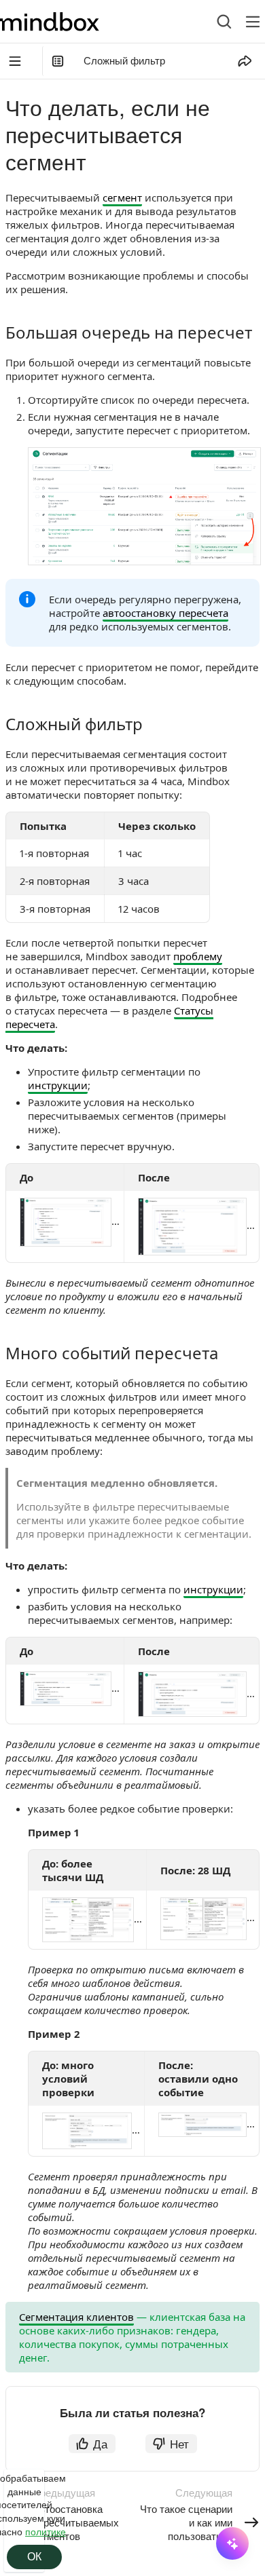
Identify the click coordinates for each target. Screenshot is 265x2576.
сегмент (122, 197)
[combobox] (214, 22)
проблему (198, 956)
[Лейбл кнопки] (253, 22)
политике (46, 2531)
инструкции (58, 1085)
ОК (34, 2557)
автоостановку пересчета (165, 613)
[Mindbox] (62, 22)
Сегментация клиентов (76, 2317)
